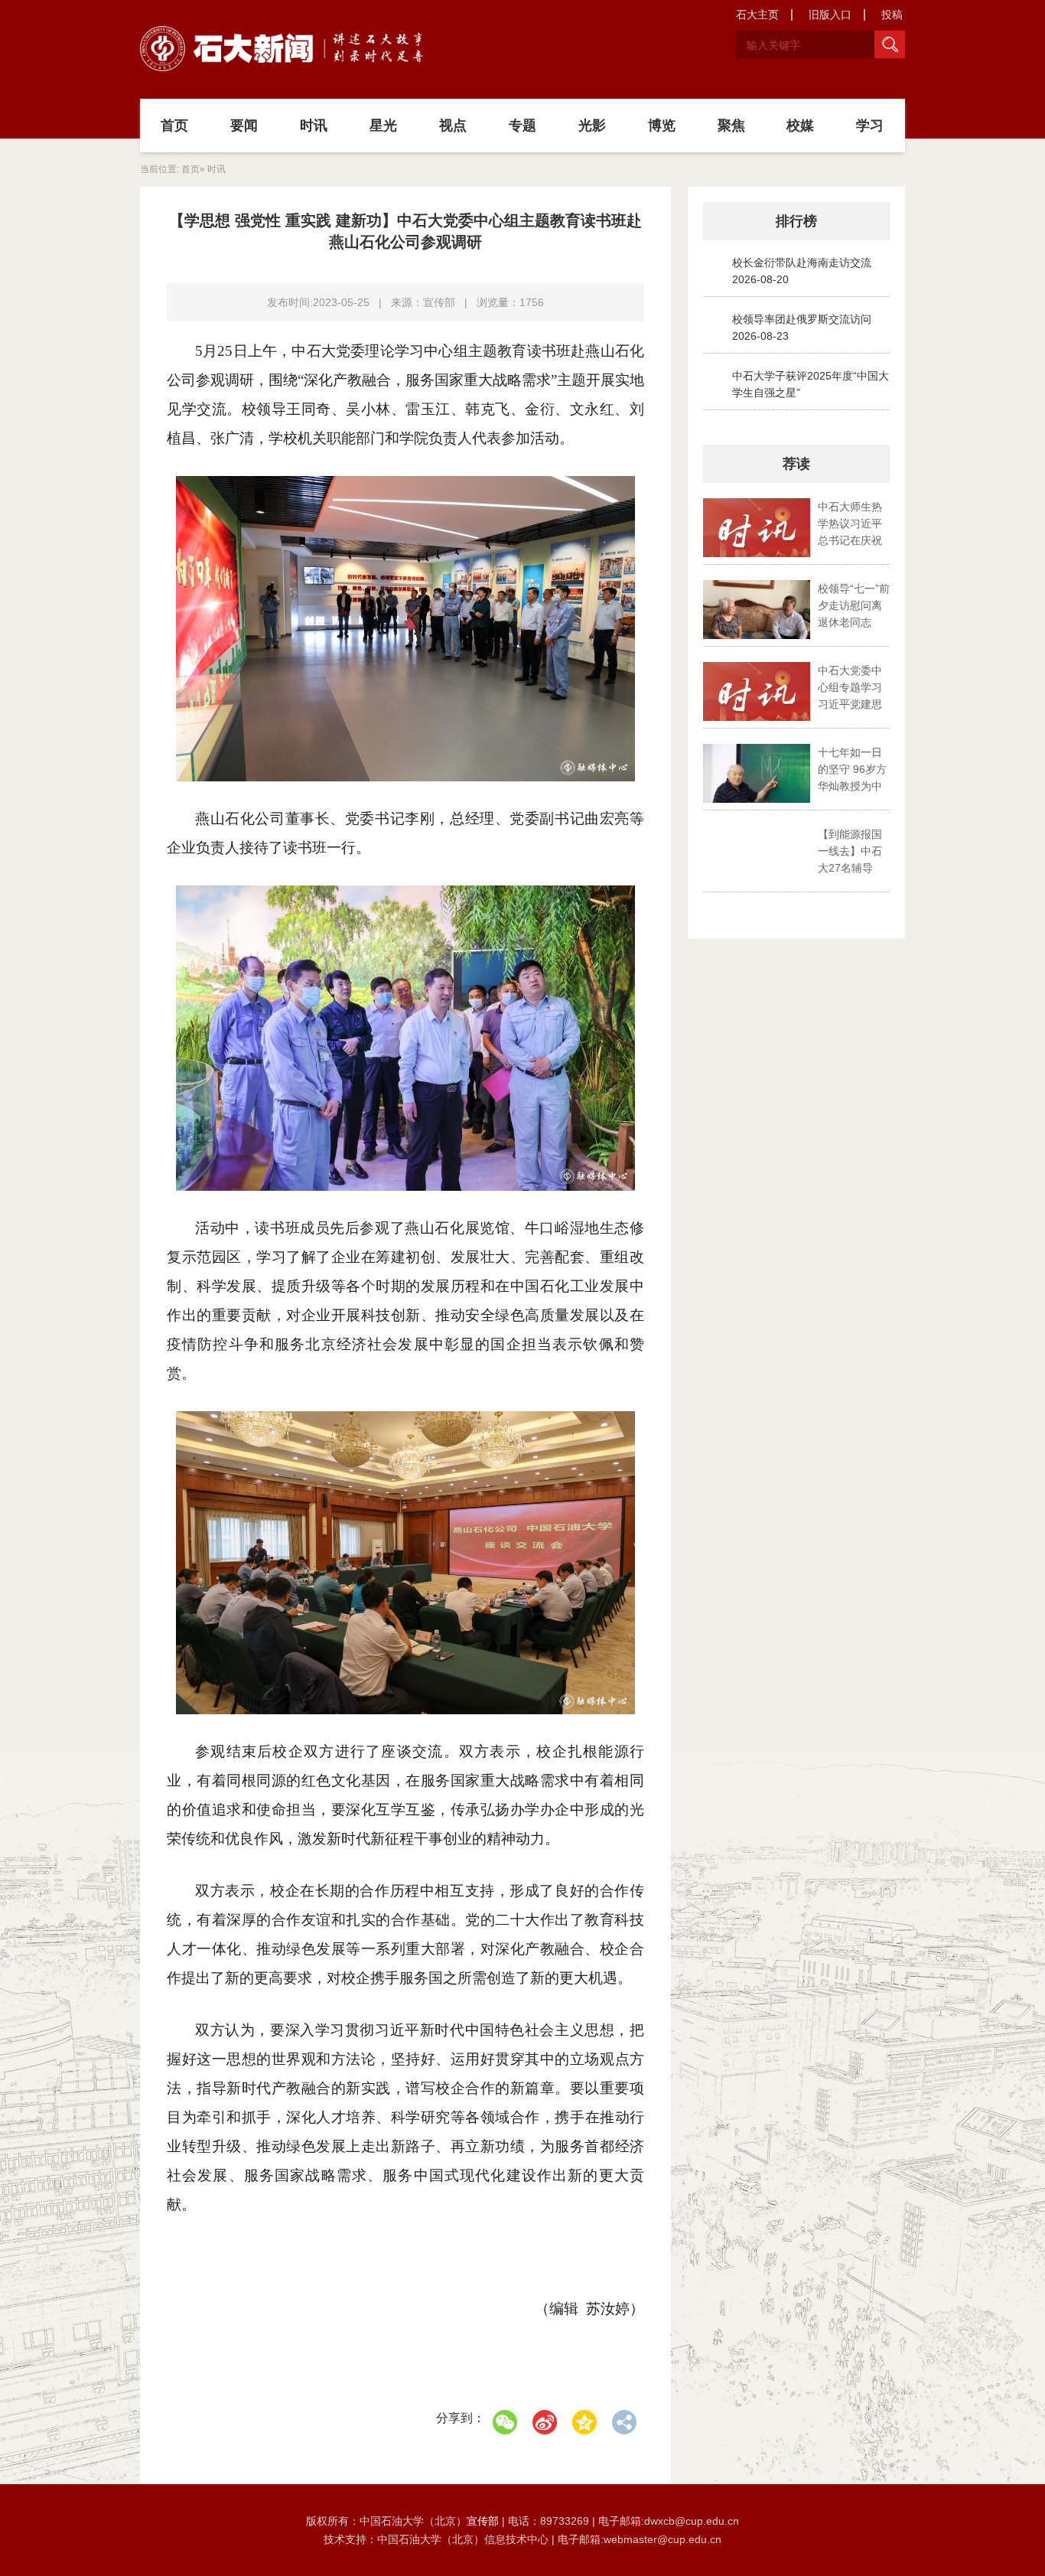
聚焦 (731, 126)
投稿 (892, 15)
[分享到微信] (505, 2422)
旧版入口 (830, 15)
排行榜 (796, 221)
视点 (453, 126)
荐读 (796, 464)
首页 (174, 126)
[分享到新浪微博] (545, 2422)
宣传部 (484, 2521)
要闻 (244, 126)
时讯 (314, 126)
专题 (522, 126)
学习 (870, 126)
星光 (383, 126)
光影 (592, 126)
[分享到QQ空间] (584, 2422)
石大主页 (757, 15)
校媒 (800, 126)
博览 (662, 126)
